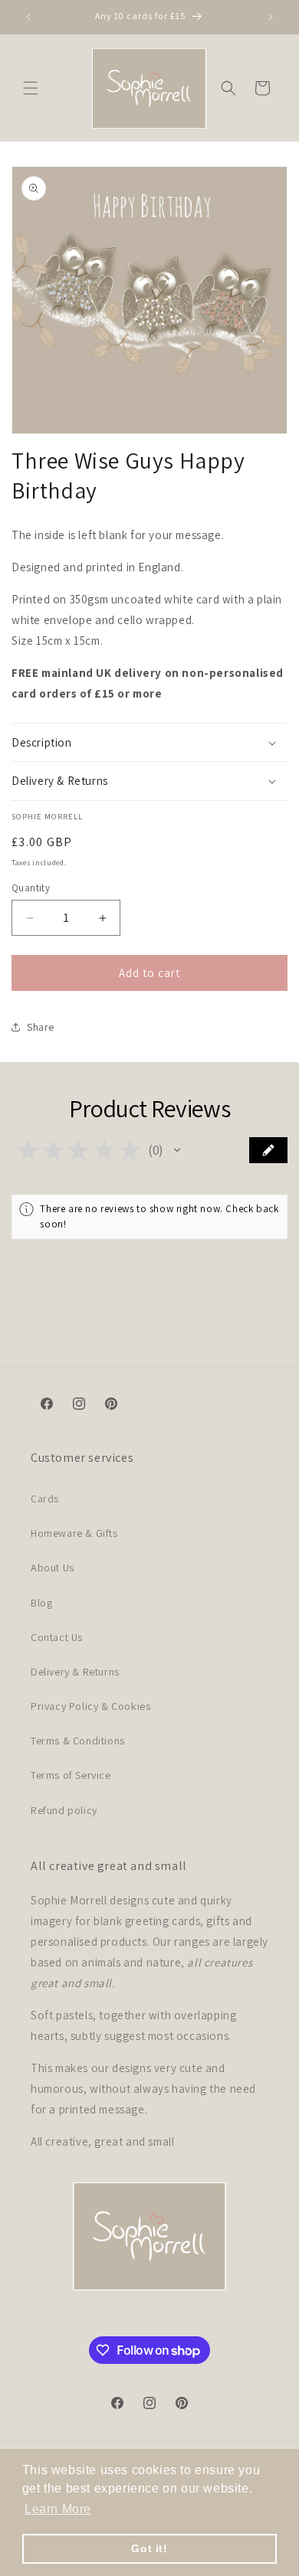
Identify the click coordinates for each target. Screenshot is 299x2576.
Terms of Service (71, 1775)
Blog (41, 1603)
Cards (45, 1499)
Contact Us (57, 1637)
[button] (31, 88)
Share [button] (41, 1027)
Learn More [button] (58, 2509)
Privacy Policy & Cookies (90, 1706)
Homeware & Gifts (74, 1533)
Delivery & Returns (75, 1672)
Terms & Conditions (78, 1741)
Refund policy (64, 1810)
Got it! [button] (149, 2548)
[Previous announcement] (28, 17)
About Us (53, 1568)
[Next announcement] (271, 17)
